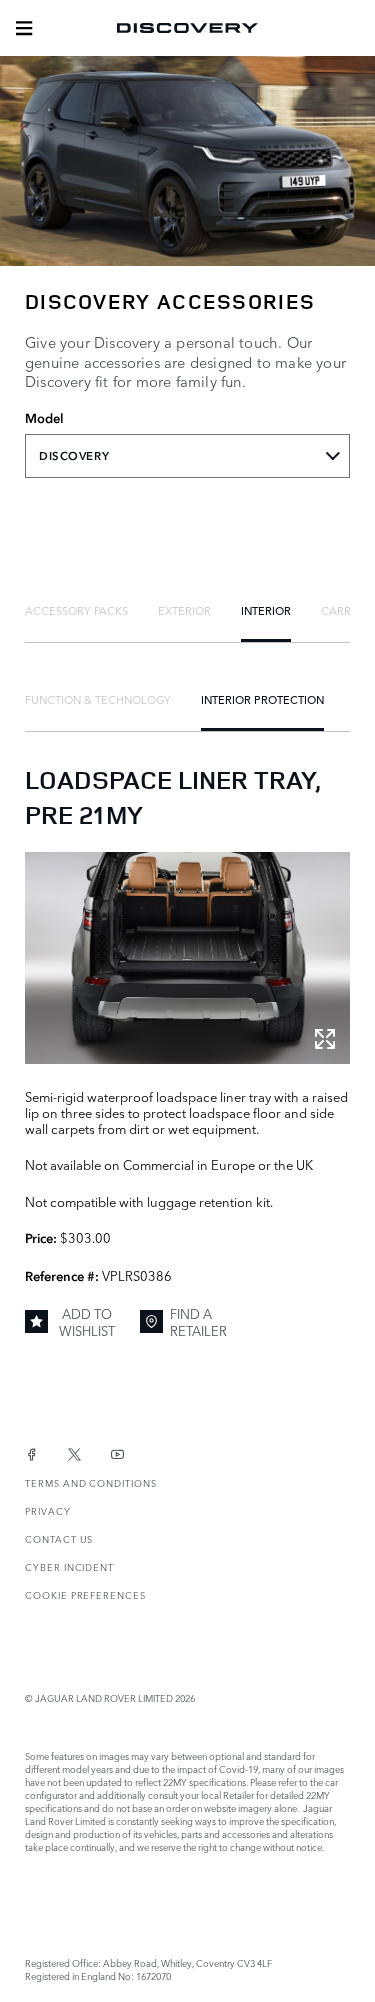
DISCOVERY (74, 456)
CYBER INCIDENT (69, 1566)
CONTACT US (59, 1538)
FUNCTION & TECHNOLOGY (98, 699)
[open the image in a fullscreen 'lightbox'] (187, 957)
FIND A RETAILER (198, 1321)
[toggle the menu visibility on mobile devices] (24, 28)
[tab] (76, 610)
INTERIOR (266, 610)
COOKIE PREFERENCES (85, 1594)
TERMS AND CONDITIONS (91, 1482)
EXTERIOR (184, 610)
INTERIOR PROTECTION (262, 699)
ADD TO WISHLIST (87, 1321)
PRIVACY (48, 1510)
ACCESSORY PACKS (76, 610)
